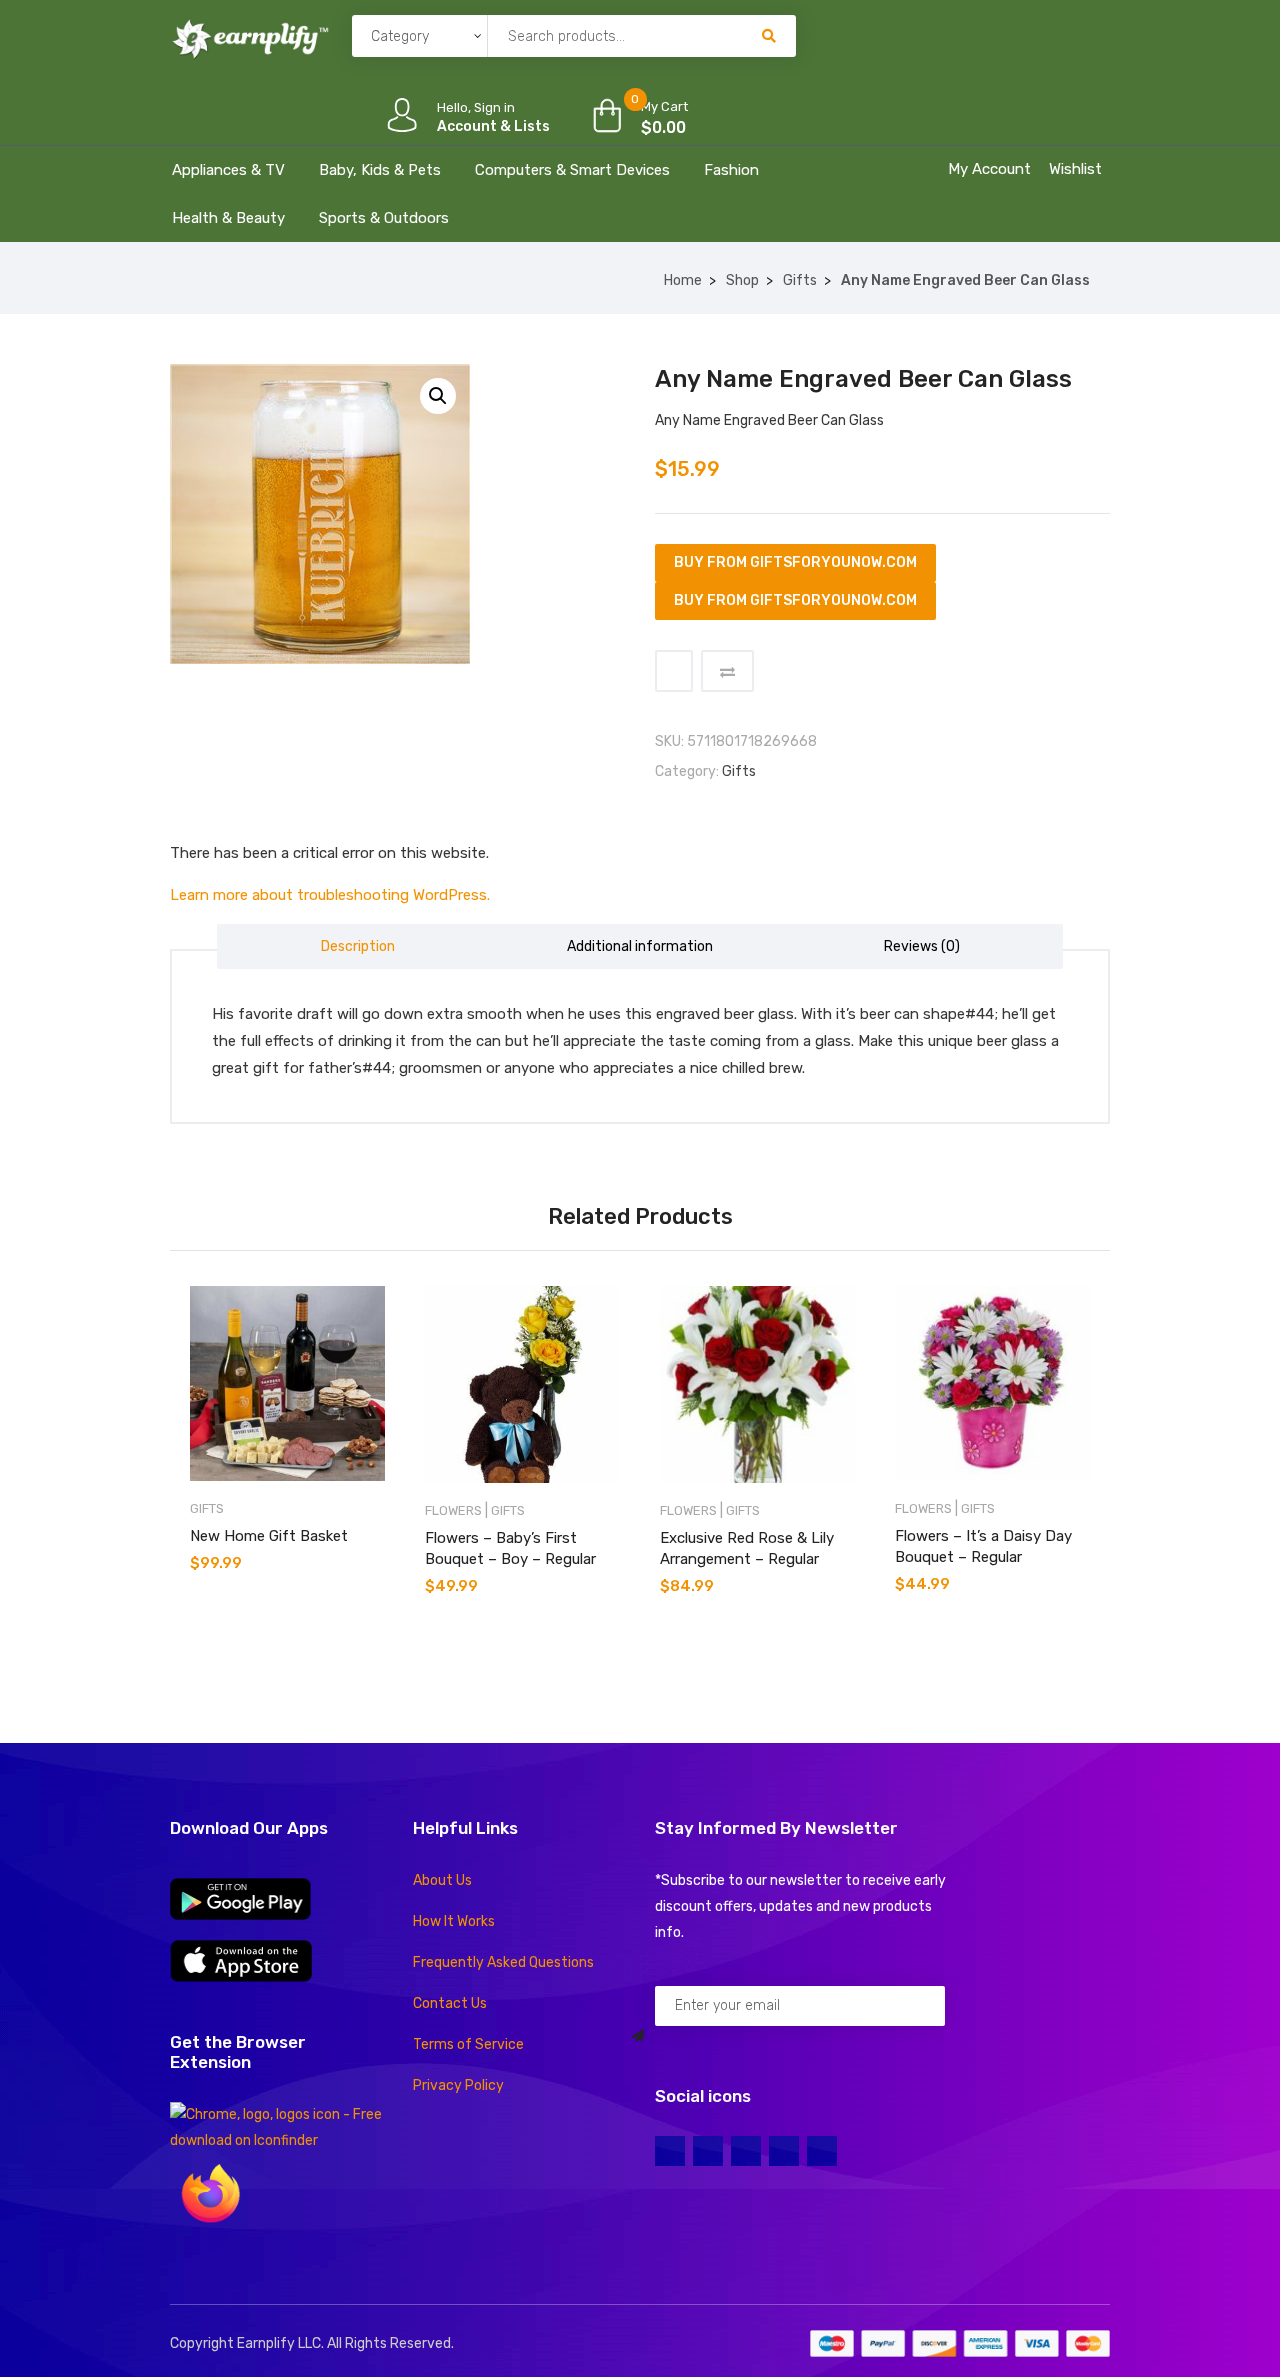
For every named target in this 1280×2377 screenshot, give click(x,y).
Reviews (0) (922, 946)
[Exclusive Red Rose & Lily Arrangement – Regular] (757, 1384)
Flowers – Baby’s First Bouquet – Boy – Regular (510, 1548)
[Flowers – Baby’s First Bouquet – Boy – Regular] (522, 1384)
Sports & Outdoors (384, 218)
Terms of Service (468, 2044)
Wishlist (1075, 169)
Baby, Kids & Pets (380, 170)
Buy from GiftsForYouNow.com (795, 562)
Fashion (731, 170)
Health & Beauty (228, 218)
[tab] (358, 946)
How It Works (454, 1921)
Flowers (453, 1510)
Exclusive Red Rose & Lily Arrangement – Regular (747, 1548)
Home (683, 280)
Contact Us (450, 2003)
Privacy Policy (458, 2085)
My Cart (664, 106)
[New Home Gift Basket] (287, 1383)
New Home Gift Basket (269, 1536)
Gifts (800, 280)
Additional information (640, 946)
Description (358, 946)
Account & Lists (493, 126)
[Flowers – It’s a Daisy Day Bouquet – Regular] (992, 1383)
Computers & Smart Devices (572, 170)
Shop (742, 280)
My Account (989, 169)
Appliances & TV (228, 170)
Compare (727, 671)
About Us (442, 1880)
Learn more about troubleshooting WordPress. (330, 895)
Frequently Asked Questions (503, 1962)
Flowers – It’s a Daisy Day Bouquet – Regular (983, 1546)
